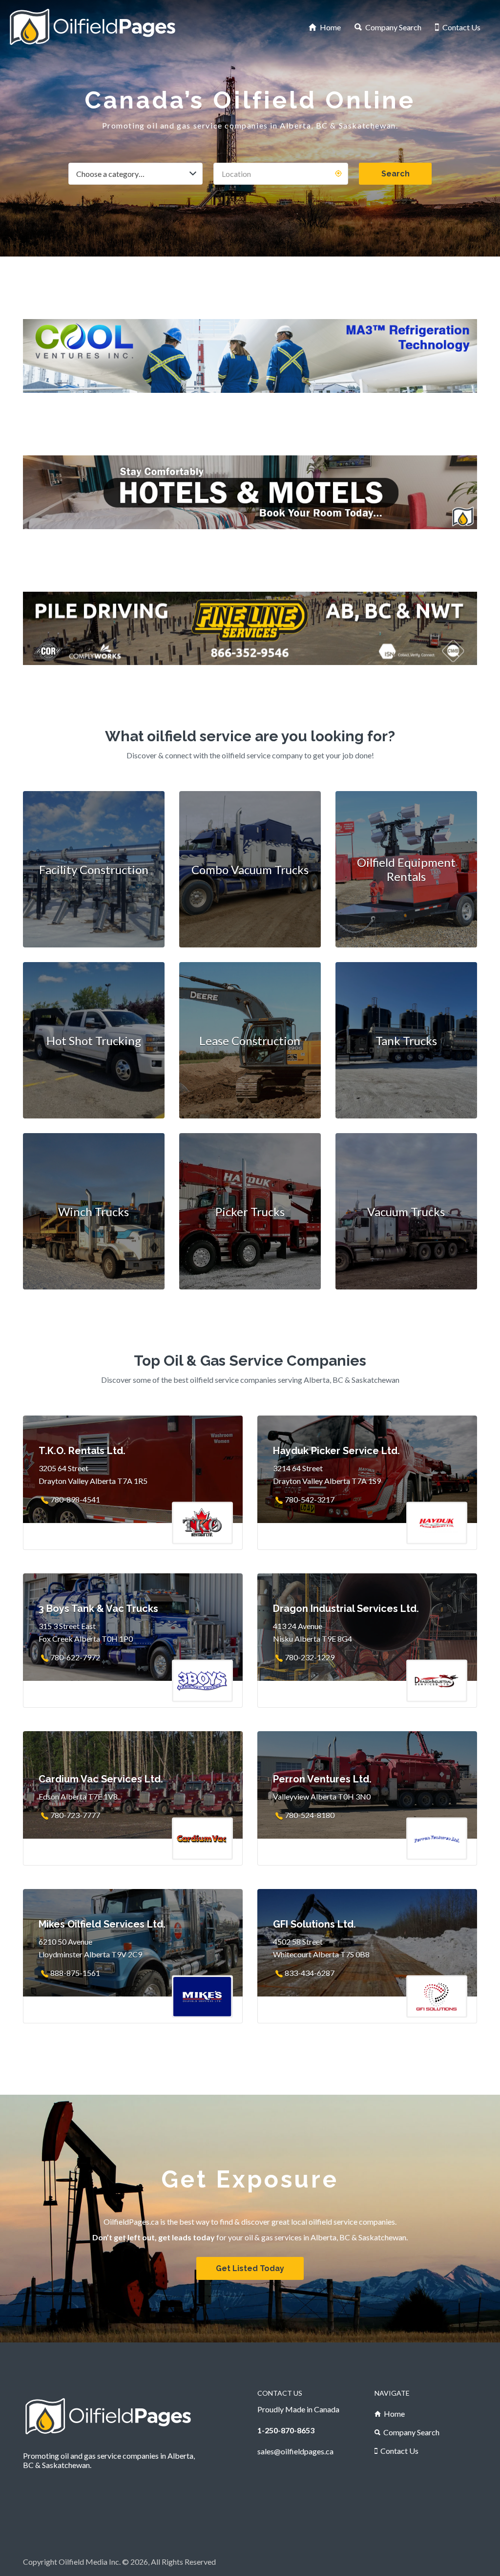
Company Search (393, 27)
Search (396, 174)
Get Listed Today (250, 2268)
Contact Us (461, 27)
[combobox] (135, 174)
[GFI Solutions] (250, 629)
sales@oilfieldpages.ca (295, 2451)
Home (330, 27)
